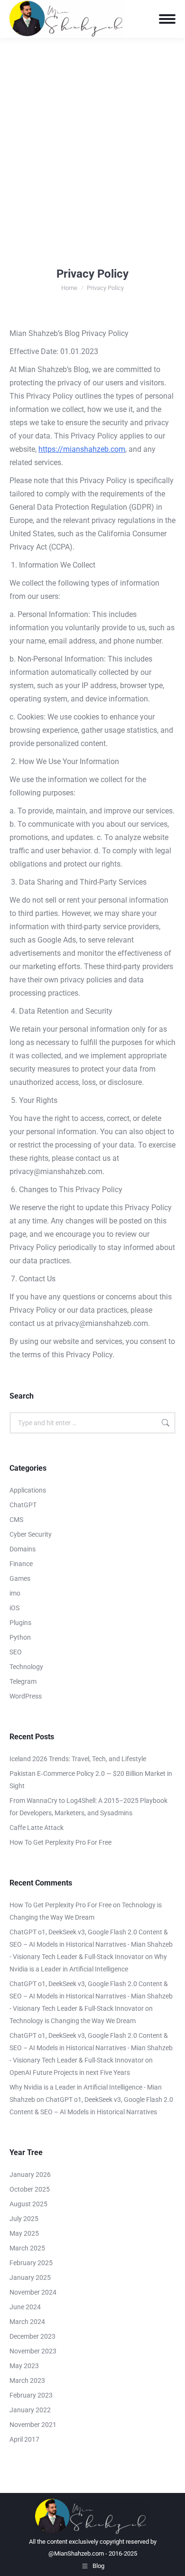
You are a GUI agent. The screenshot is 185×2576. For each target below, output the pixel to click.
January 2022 (30, 2410)
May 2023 (24, 2366)
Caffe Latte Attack (37, 1828)
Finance (21, 1564)
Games (20, 1578)
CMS (16, 1520)
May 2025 (24, 2233)
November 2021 (33, 2425)
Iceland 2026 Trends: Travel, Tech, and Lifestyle (78, 1759)
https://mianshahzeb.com (82, 449)
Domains (23, 1549)
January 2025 (30, 2277)
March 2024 (27, 2322)
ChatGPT (23, 1505)
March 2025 (27, 2248)
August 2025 (28, 2204)
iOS (14, 1608)
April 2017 (24, 2439)
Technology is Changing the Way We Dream (73, 2021)
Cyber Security (31, 1534)
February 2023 (31, 2395)
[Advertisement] (92, 135)
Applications (28, 1490)
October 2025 (30, 2189)
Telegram (23, 1681)
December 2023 (32, 2336)
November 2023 (33, 2351)
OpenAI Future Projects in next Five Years (70, 2072)
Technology (26, 1667)
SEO (16, 1652)
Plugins (20, 1623)
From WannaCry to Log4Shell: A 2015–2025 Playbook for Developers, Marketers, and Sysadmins (88, 1807)
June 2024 (25, 2307)
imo (15, 1593)
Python (20, 1637)
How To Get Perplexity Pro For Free (60, 1842)
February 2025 (31, 2263)
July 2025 (24, 2219)
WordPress (26, 1696)
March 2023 (27, 2380)
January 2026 (30, 2175)
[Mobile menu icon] (167, 19)
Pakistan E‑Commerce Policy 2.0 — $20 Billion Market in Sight (91, 1780)
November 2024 (33, 2292)
